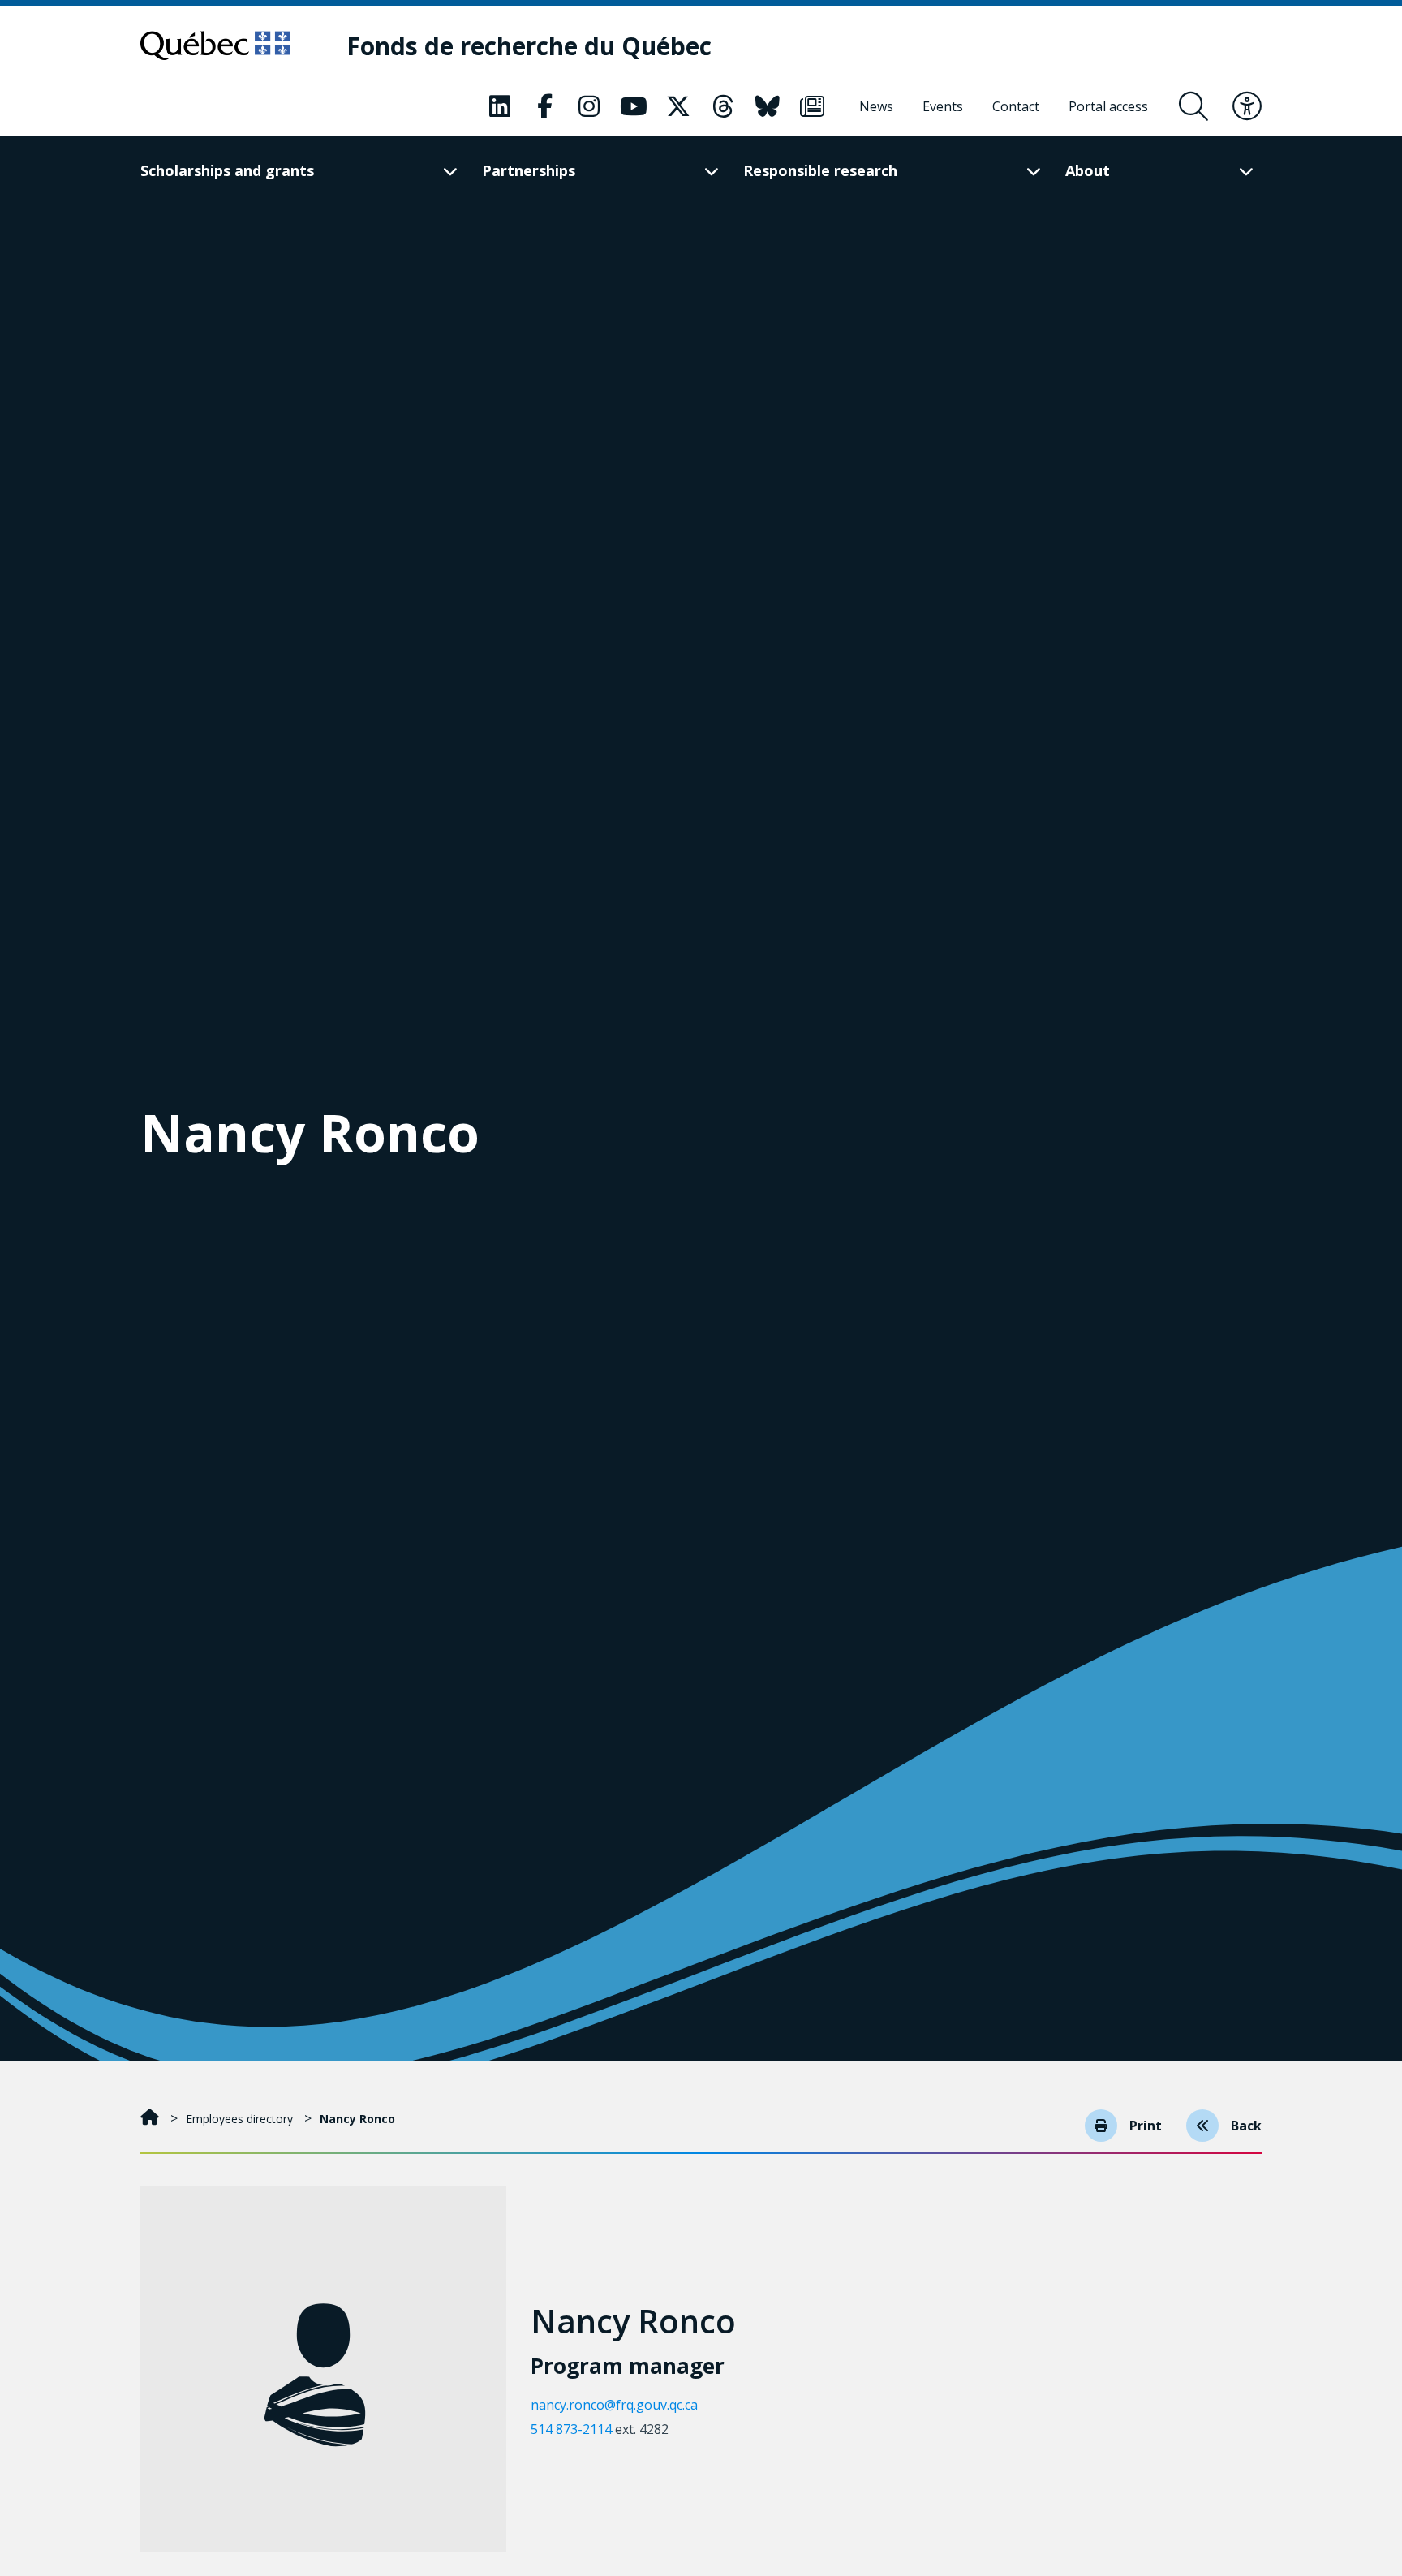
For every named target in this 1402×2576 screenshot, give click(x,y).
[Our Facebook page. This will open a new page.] (544, 106)
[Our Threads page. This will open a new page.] (723, 106)
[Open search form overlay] (1193, 106)
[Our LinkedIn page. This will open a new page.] (500, 106)
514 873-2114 (571, 2429)
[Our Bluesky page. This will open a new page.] (768, 106)
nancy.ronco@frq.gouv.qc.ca (614, 2405)
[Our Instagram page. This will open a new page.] (589, 106)
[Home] (151, 2119)
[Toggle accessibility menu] (1247, 106)
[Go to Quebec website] (215, 45)
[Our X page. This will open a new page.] (678, 106)
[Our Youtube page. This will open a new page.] (634, 106)
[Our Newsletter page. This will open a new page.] (812, 106)
